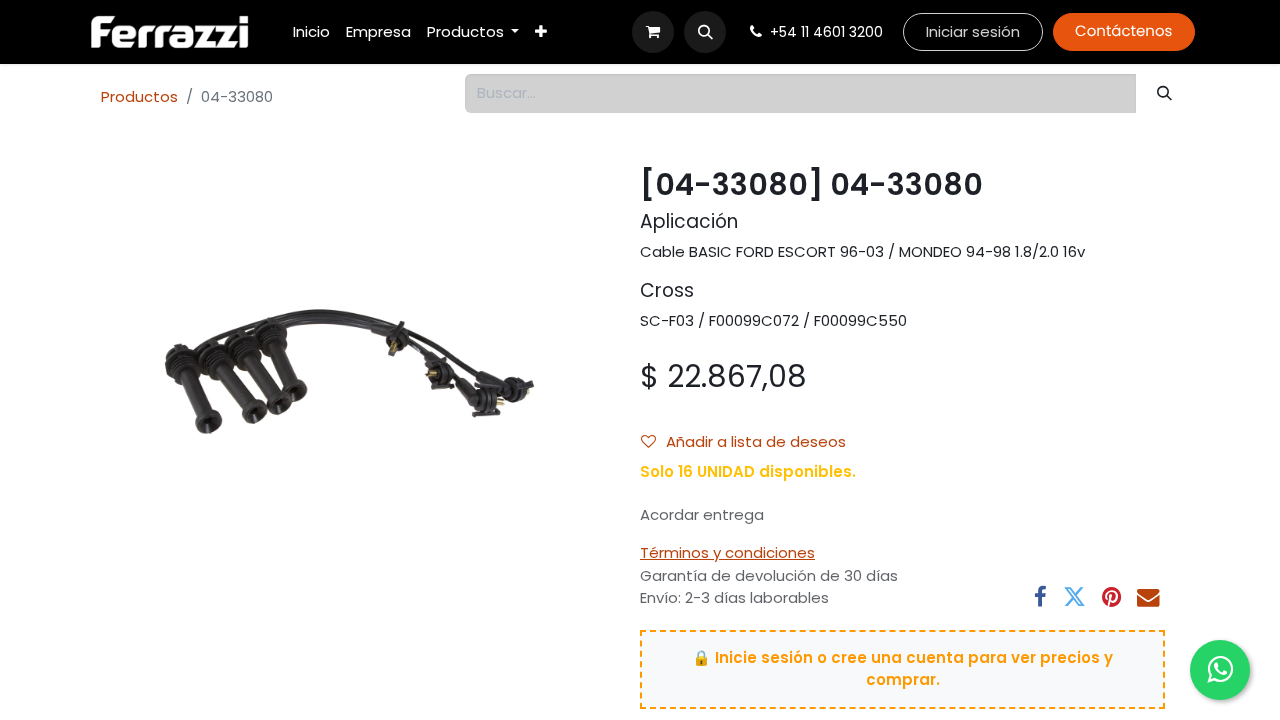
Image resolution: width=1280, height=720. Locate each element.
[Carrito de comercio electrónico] (653, 32)
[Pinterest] (1111, 597)
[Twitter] (1074, 597)
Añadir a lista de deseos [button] (756, 441)
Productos (139, 96)
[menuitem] (311, 32)
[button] (705, 32)
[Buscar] (1165, 93)
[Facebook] (1040, 597)
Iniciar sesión (973, 31)
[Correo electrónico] (1148, 597)
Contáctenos (1123, 31)
